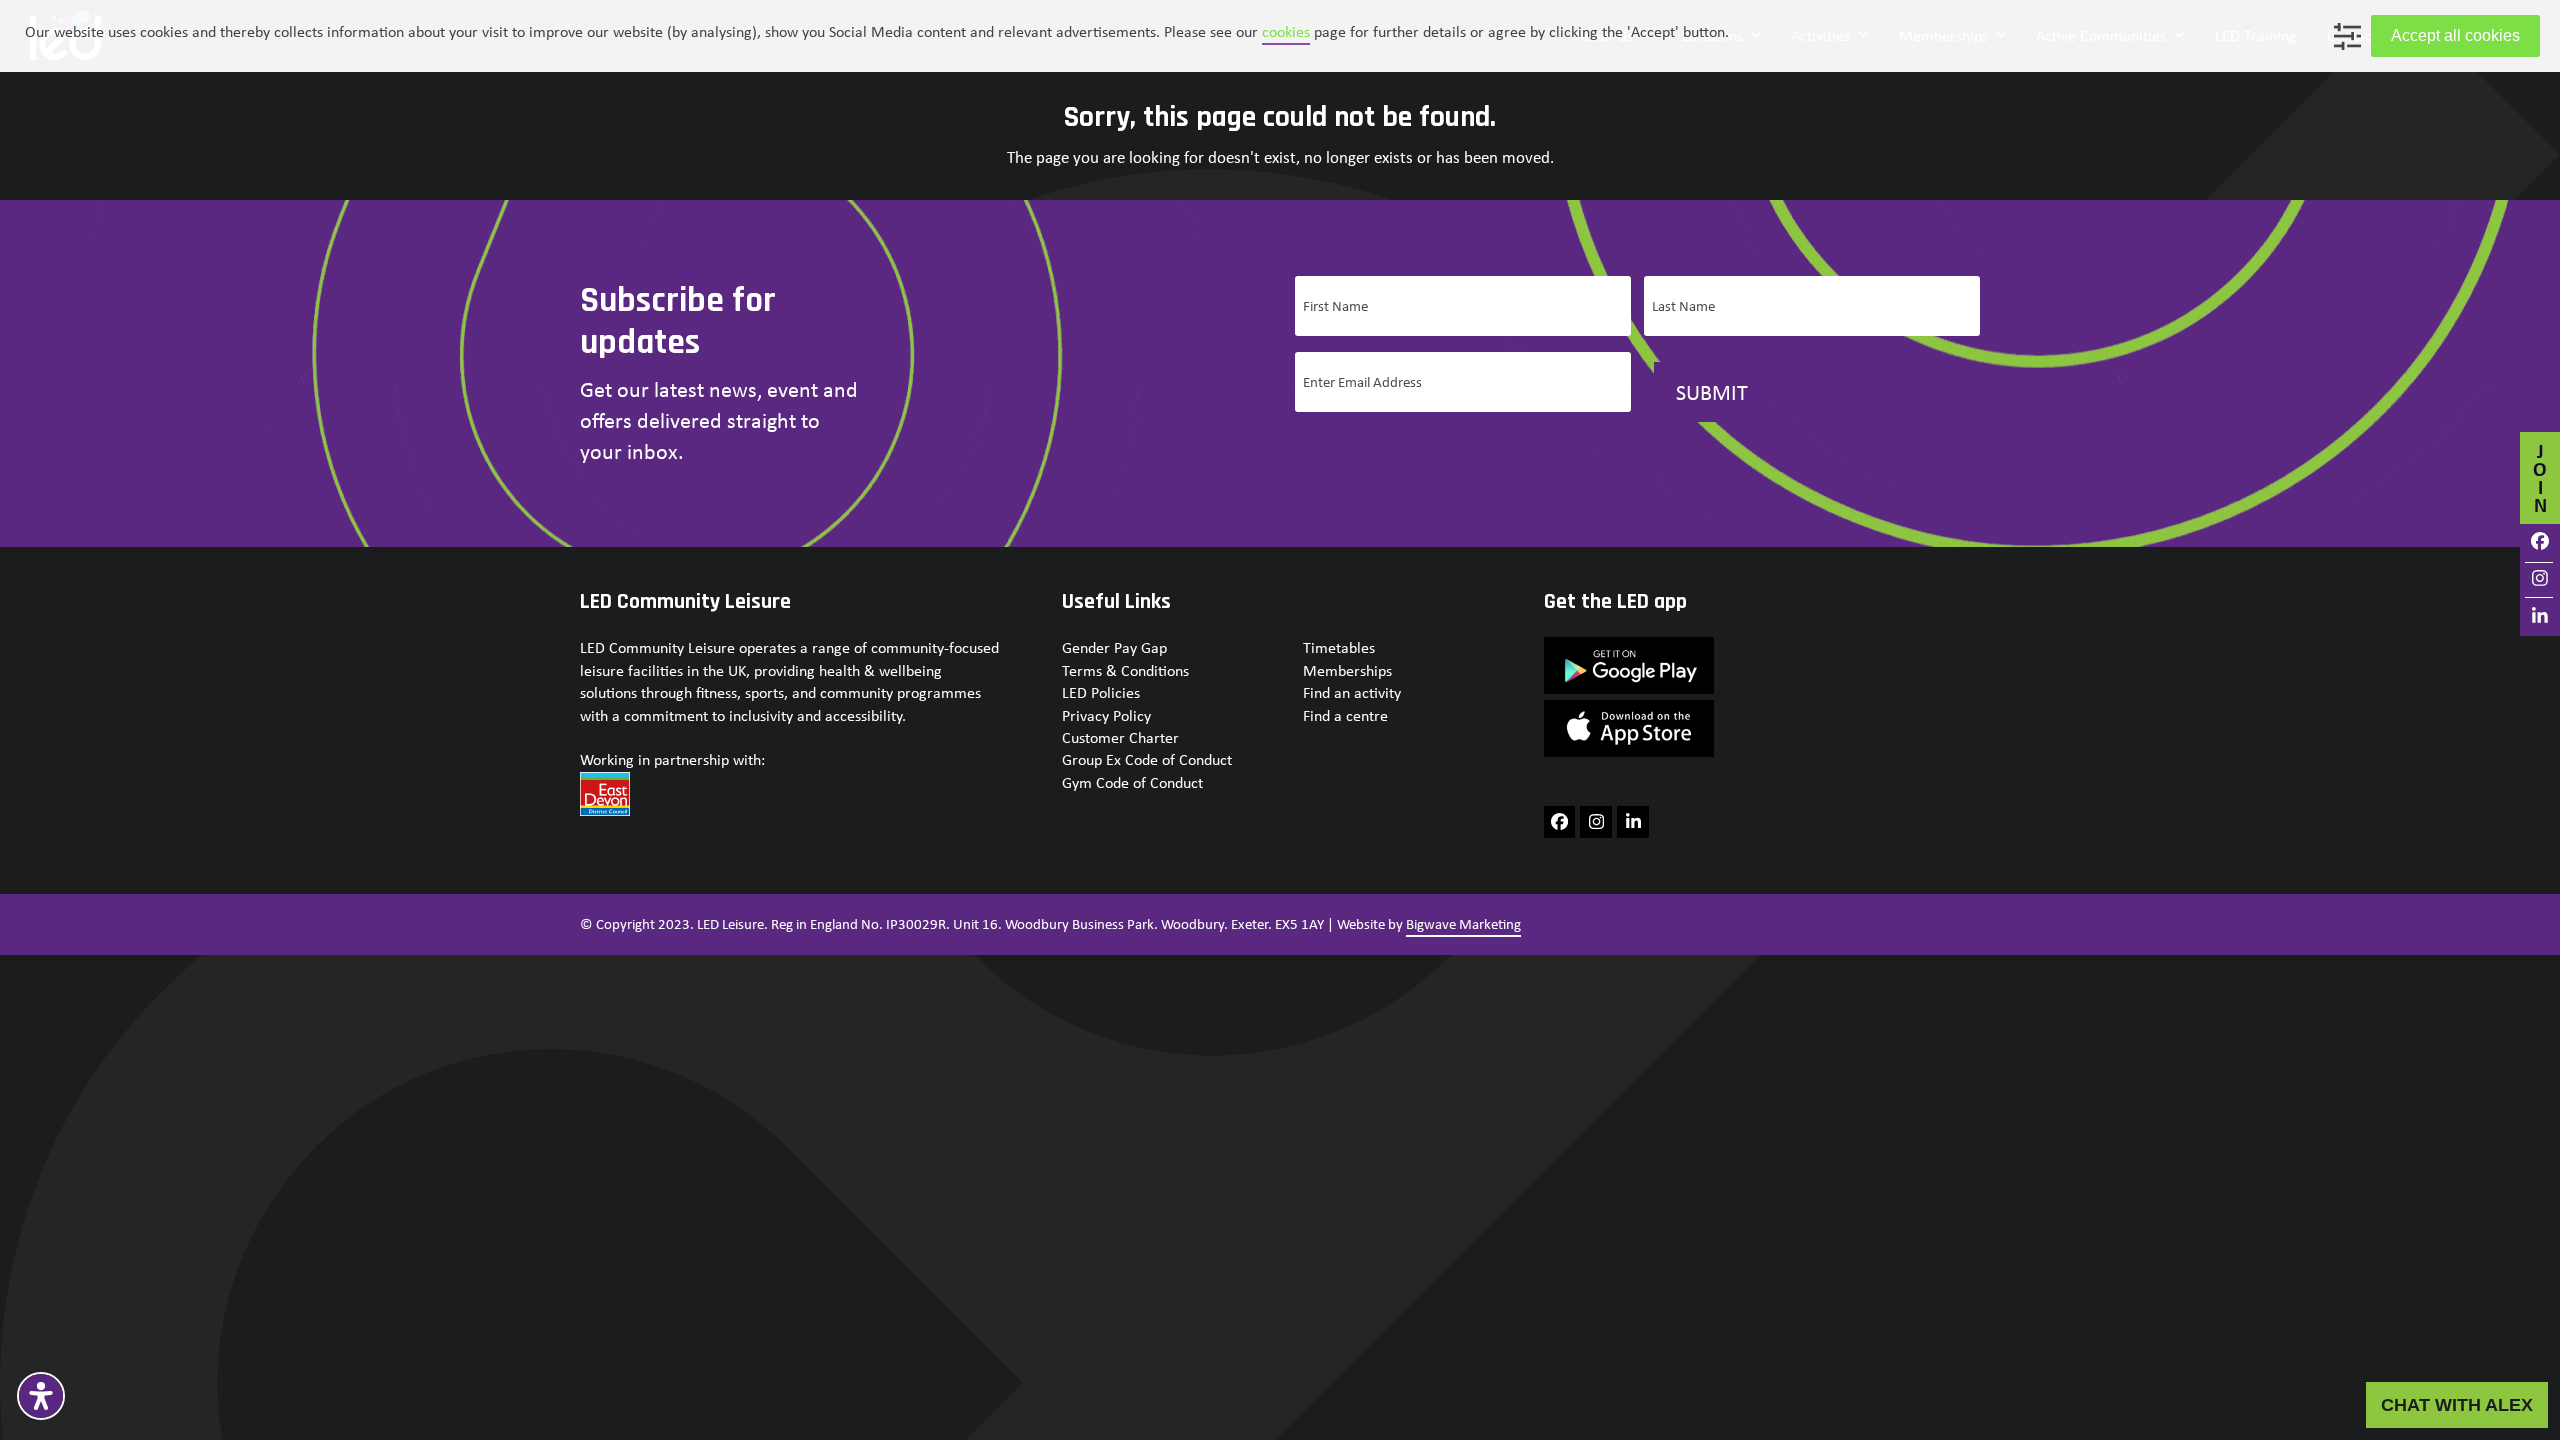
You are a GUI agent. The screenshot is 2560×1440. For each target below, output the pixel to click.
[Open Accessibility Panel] (41, 1396)
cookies (1286, 31)
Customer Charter (1120, 737)
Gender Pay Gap (1114, 647)
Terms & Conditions (1125, 670)
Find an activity (1352, 692)
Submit (1712, 392)
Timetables (1339, 647)
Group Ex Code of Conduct (1147, 759)
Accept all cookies (2455, 35)
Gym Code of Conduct (1132, 782)
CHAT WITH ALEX (2457, 1404)
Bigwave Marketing (1463, 924)
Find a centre (1345, 715)
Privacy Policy (1106, 715)
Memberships (1347, 670)
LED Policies (1101, 692)
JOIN (2540, 477)
